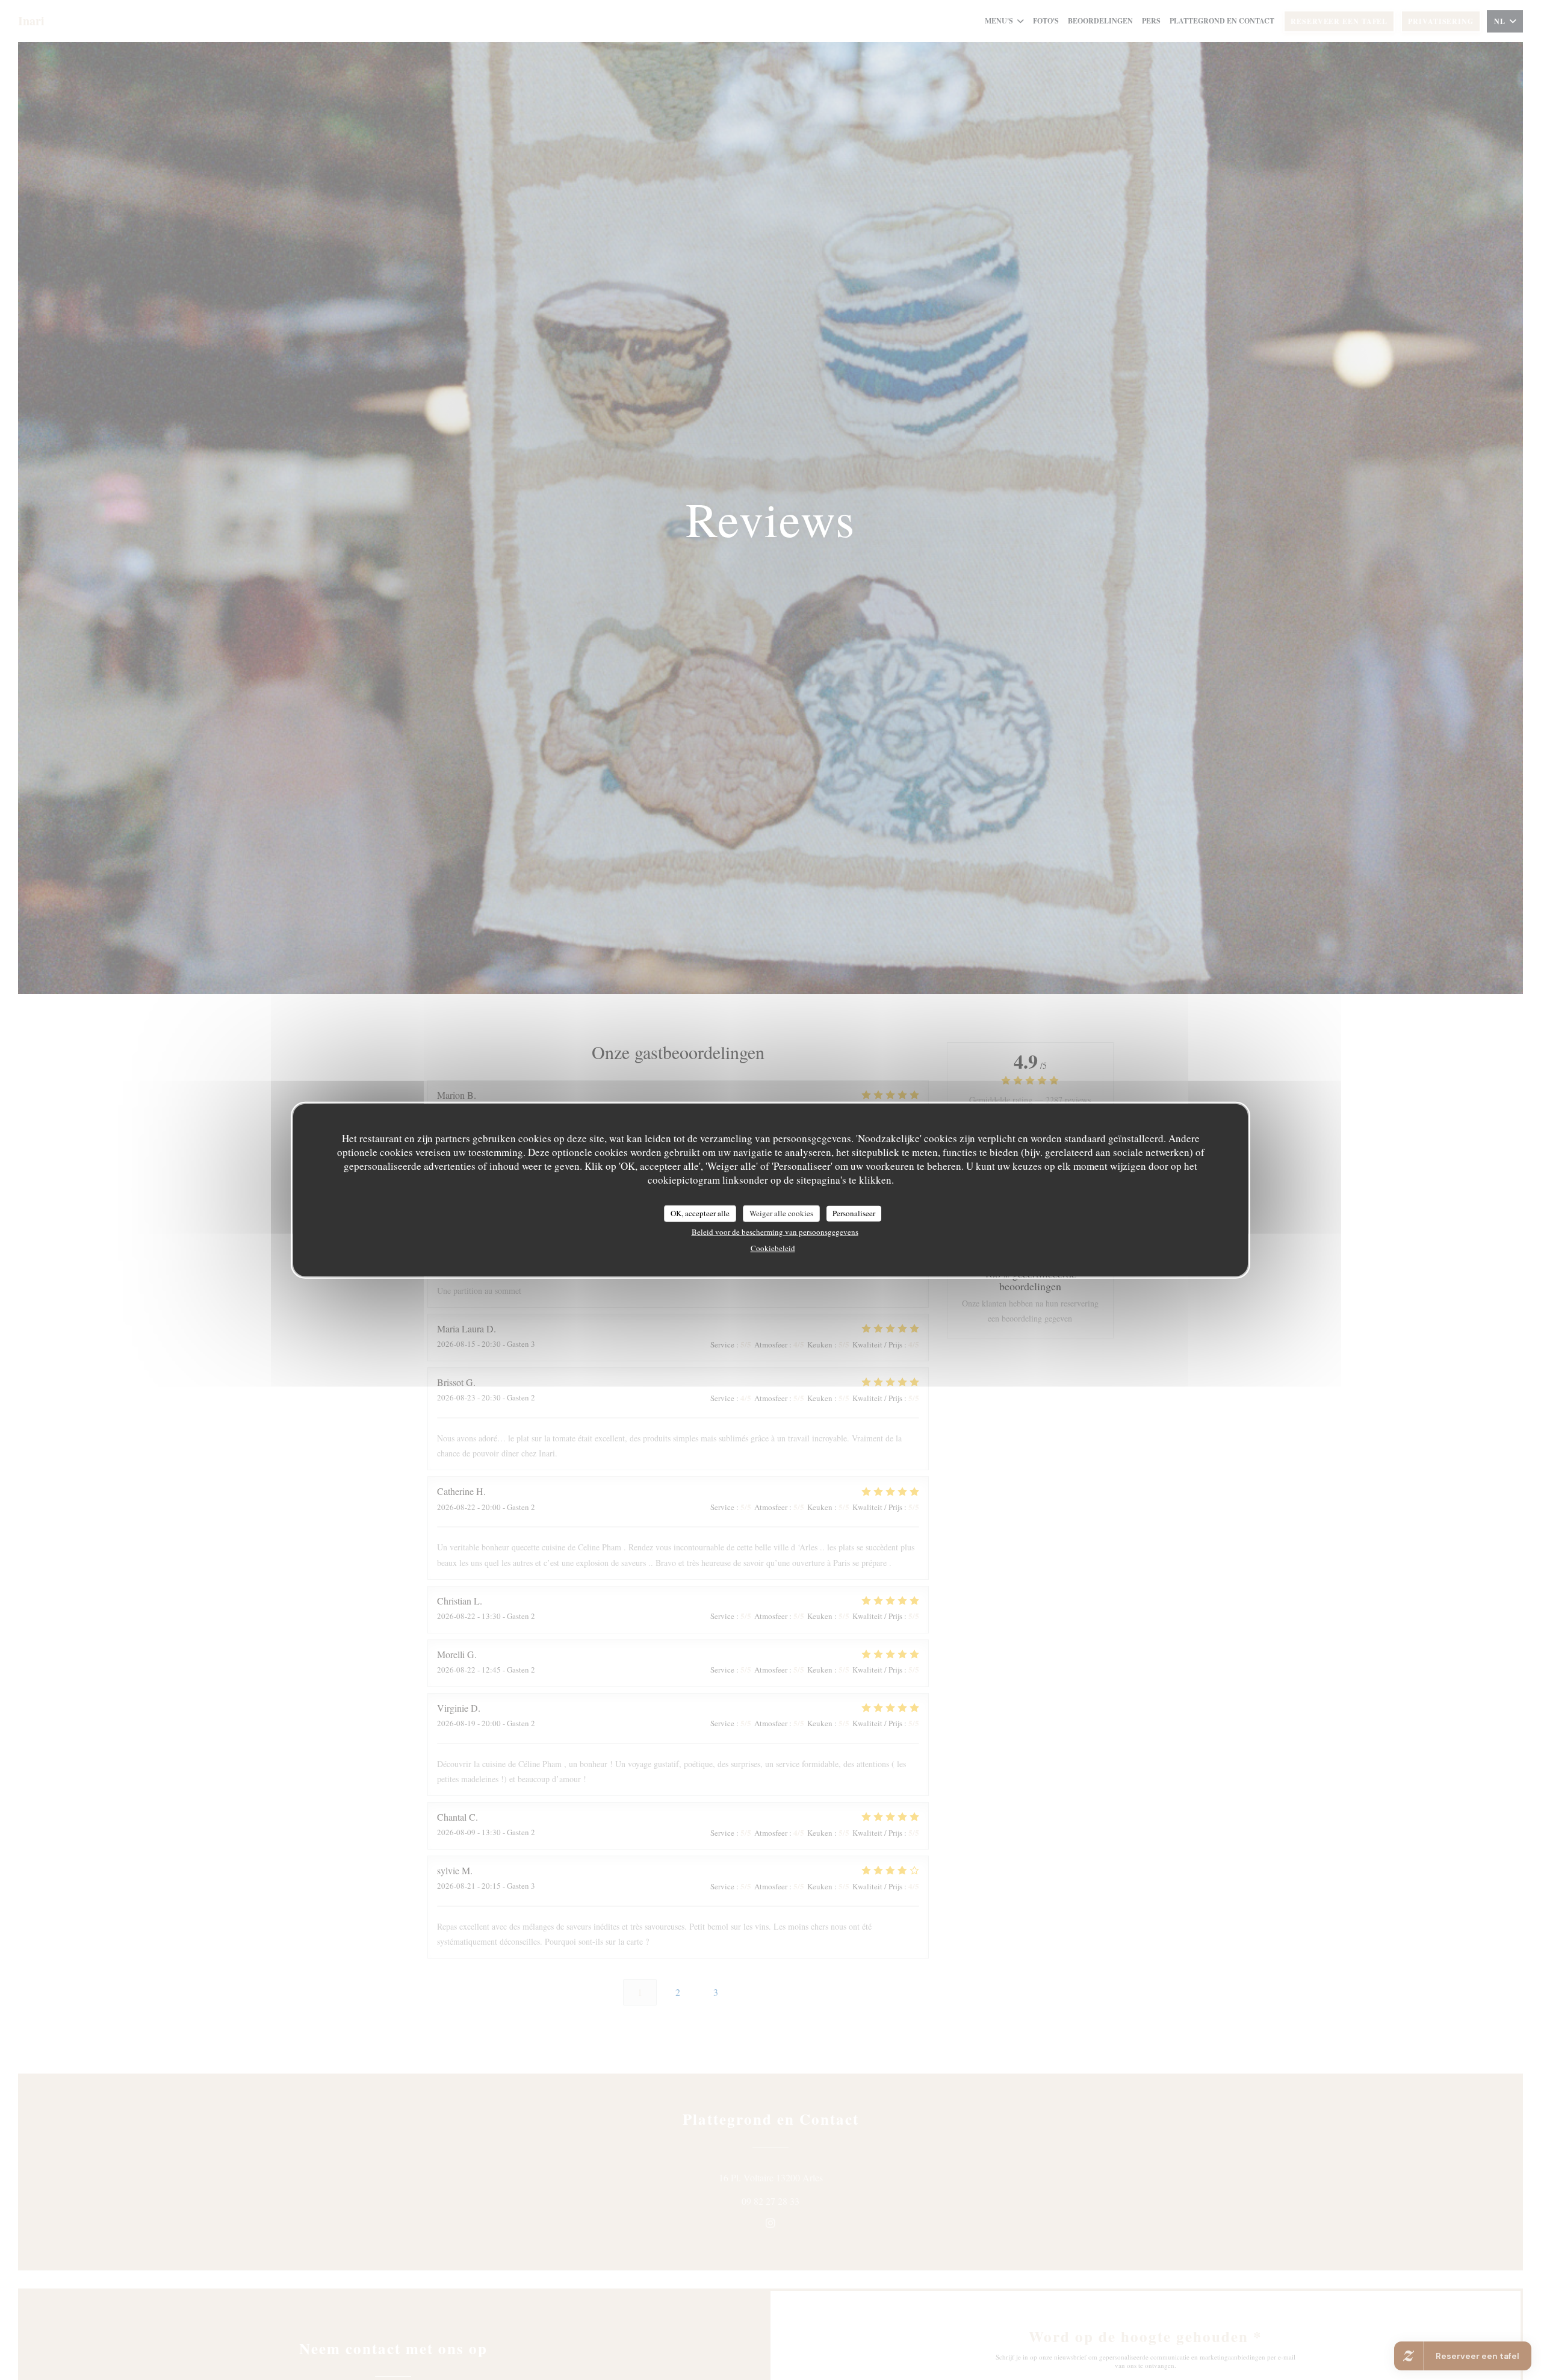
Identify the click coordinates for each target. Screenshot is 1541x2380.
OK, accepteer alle (700, 1213)
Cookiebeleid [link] (773, 1247)
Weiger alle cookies (781, 1213)
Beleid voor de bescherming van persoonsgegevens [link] (775, 1231)
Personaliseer (854, 1213)
